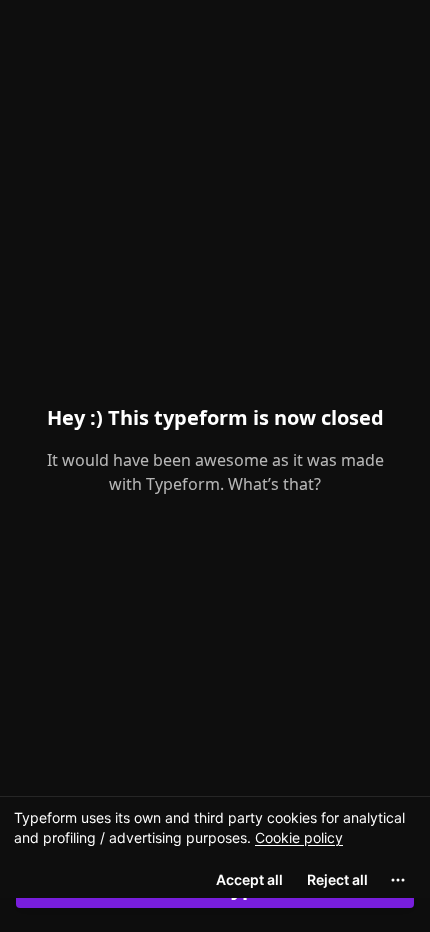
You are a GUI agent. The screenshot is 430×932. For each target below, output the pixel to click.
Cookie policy (299, 837)
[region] (215, 847)
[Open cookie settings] (398, 880)
